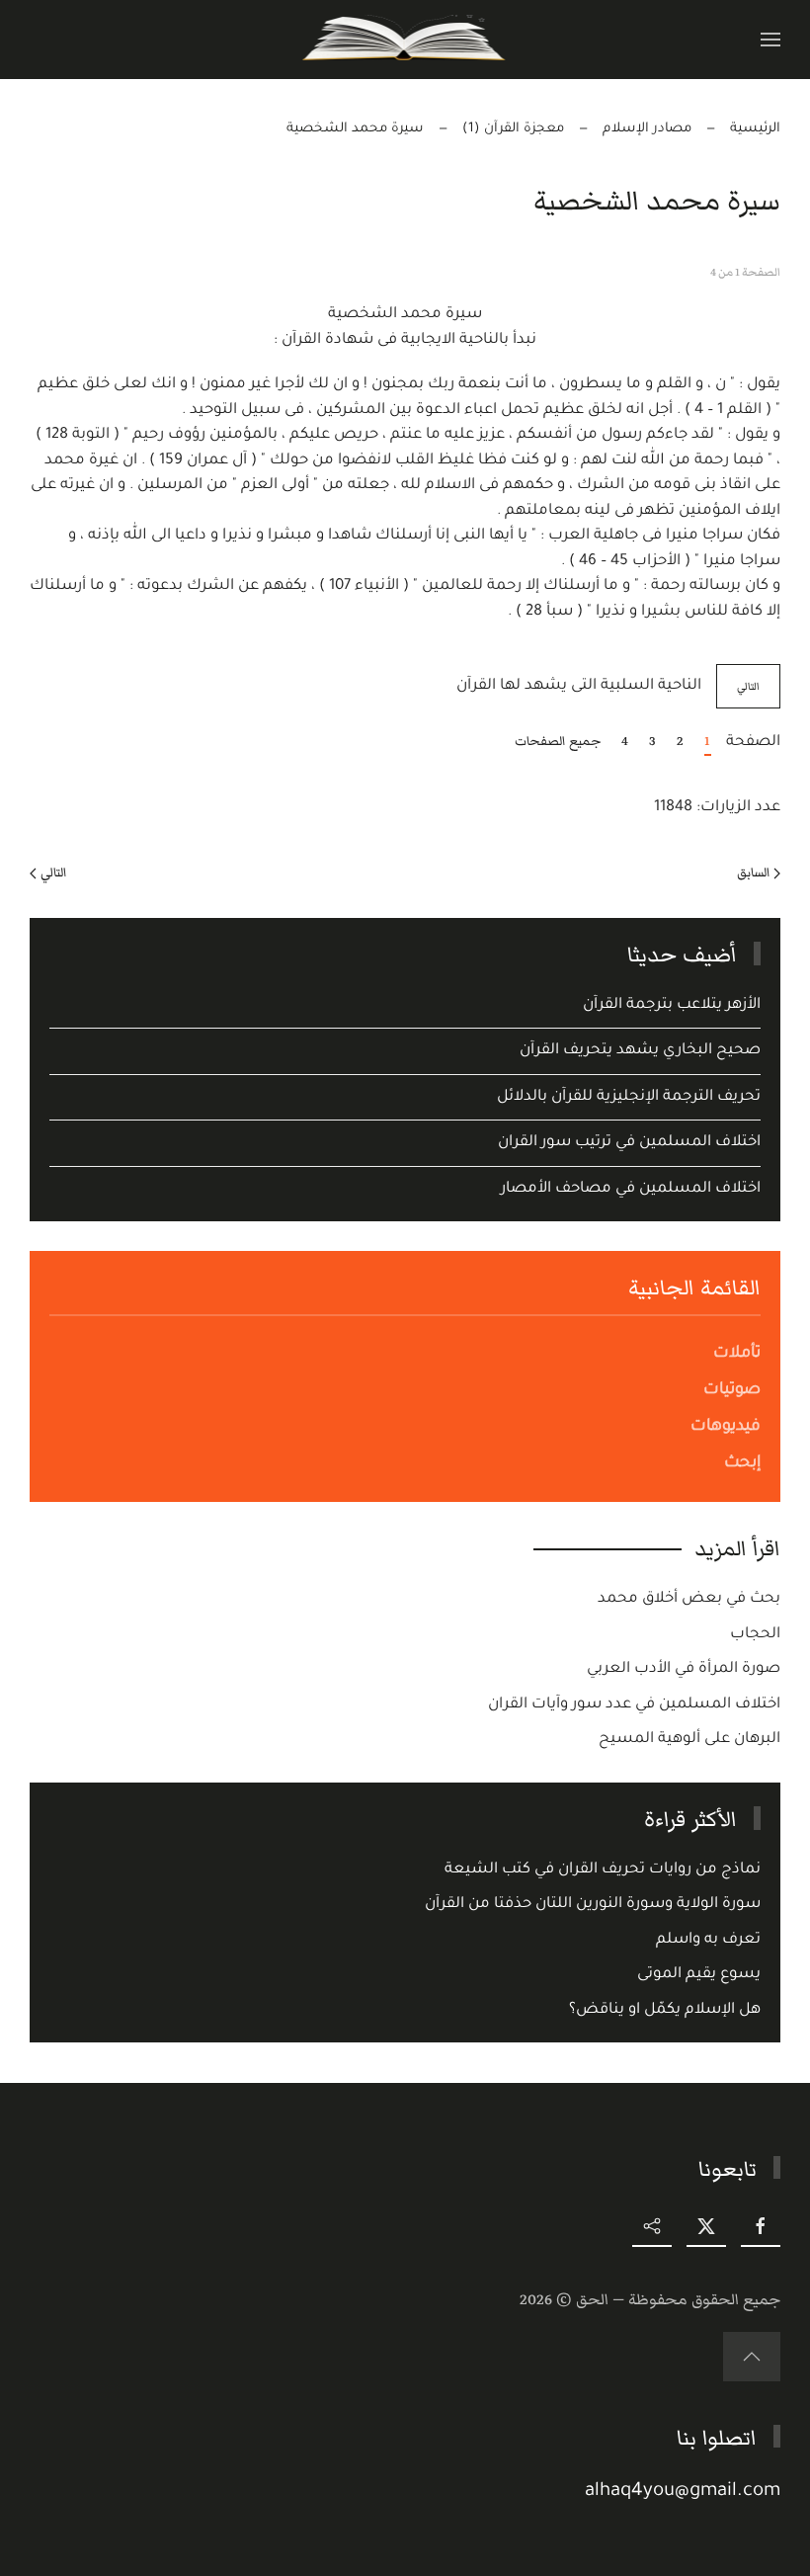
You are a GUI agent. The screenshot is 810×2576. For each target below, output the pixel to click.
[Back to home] (405, 40)
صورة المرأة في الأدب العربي (684, 1669)
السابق (753, 873)
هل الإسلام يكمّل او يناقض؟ (665, 2010)
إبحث (742, 1463)
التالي (748, 686)
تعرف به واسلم (708, 1940)
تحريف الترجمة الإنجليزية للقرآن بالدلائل (629, 1097)
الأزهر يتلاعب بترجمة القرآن (672, 1005)
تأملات (737, 1354)
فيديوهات (726, 1427)
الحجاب (755, 1635)
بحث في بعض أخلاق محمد (689, 1599)
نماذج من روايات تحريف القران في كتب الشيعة (603, 1870)
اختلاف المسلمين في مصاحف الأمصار (631, 1189)
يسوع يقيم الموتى (699, 1975)
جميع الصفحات (558, 741)
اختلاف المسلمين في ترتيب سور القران (629, 1143)
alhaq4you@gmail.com (683, 2492)
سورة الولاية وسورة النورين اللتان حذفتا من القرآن (593, 1905)
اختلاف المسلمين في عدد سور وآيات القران (634, 1705)
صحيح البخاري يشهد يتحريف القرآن (640, 1051)
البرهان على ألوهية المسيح (689, 1740)
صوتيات (732, 1390)
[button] (770, 40)
